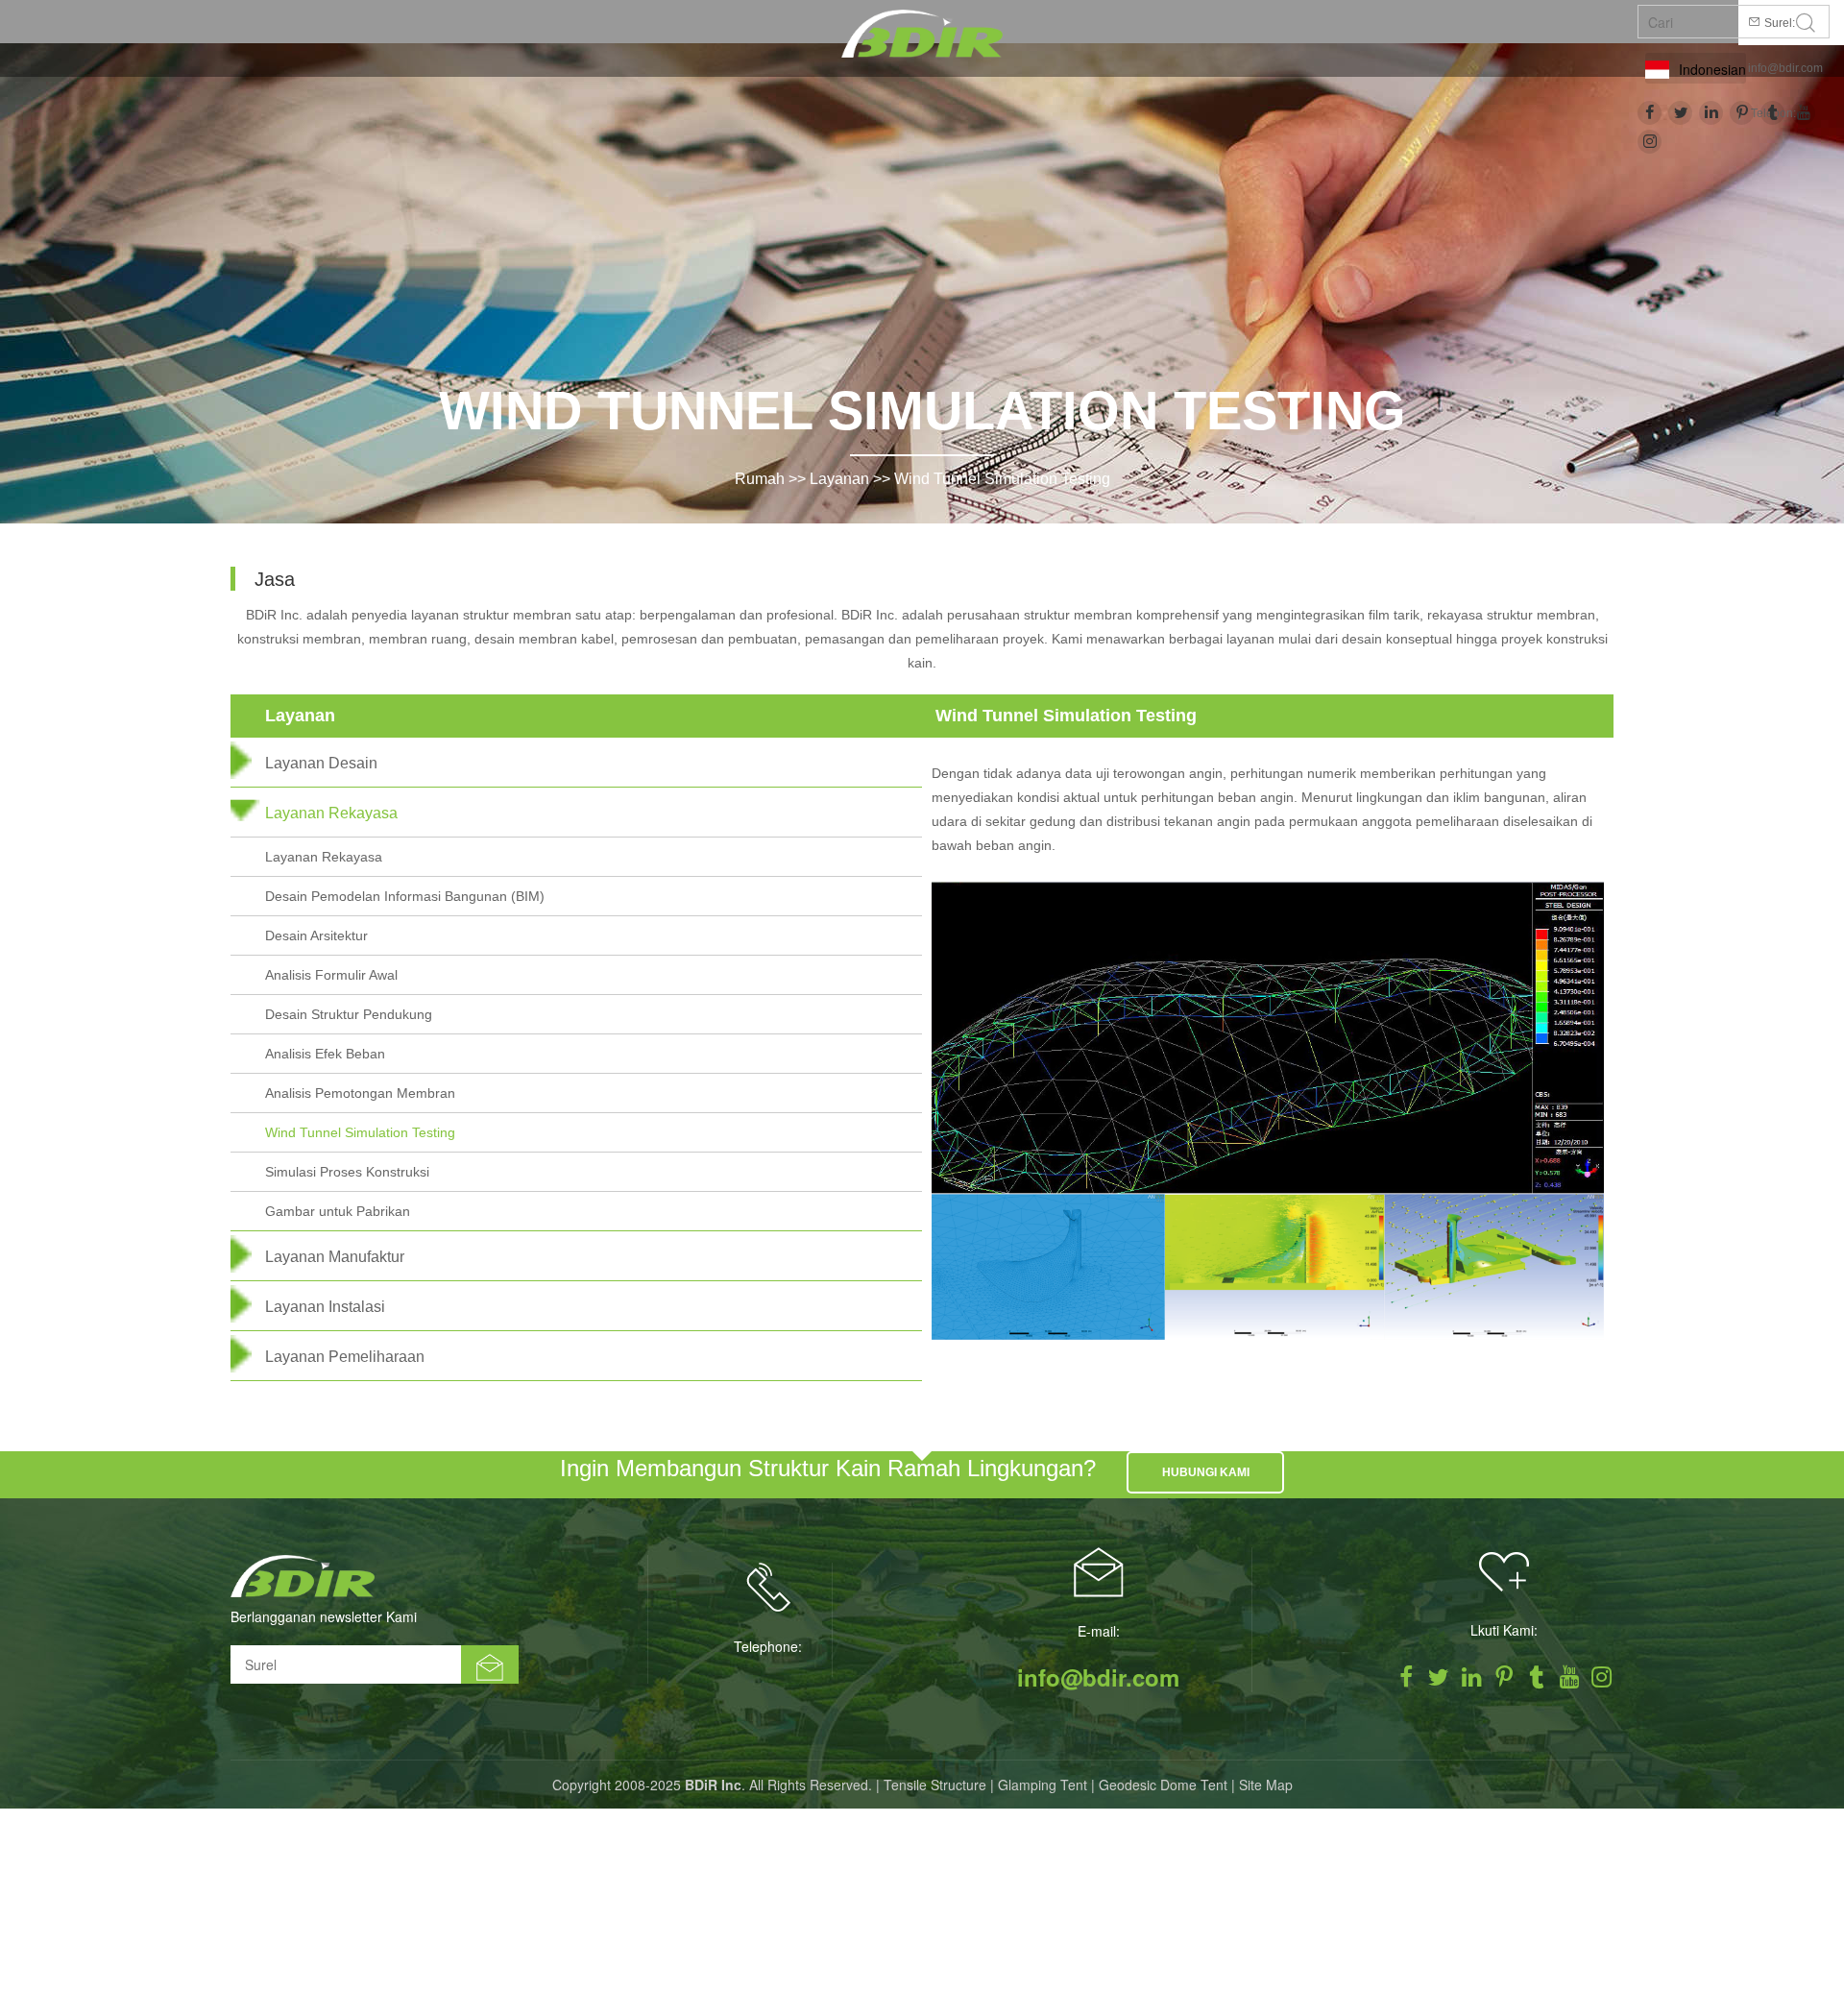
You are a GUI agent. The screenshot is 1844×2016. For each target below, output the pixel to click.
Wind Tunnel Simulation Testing (1002, 479)
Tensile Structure (935, 1785)
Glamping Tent (1043, 1785)
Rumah (760, 479)
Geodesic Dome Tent (1163, 1785)
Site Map (1266, 1785)
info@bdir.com (1785, 68)
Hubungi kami (1206, 1472)
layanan (839, 479)
